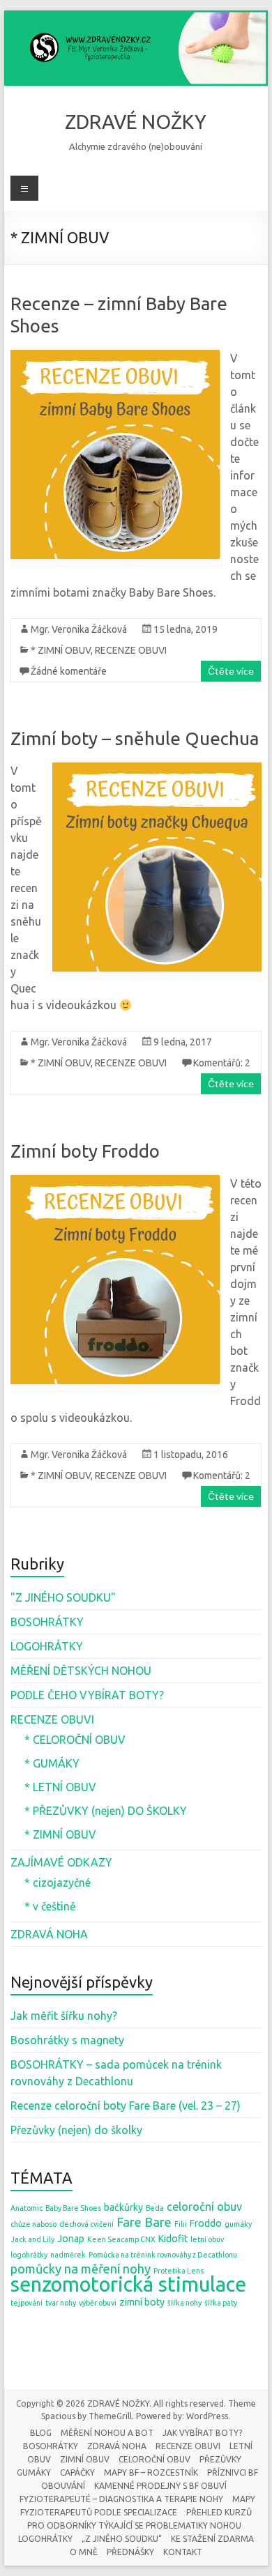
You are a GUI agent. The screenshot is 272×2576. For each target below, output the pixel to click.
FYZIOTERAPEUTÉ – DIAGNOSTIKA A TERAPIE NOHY (121, 2499)
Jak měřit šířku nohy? (64, 2016)
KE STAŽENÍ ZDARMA (212, 2539)
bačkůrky (123, 2207)
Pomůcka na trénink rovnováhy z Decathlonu (163, 2255)
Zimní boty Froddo (85, 1151)
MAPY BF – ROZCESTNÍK (151, 2472)
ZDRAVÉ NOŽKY (136, 122)
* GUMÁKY (52, 1763)
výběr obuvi (98, 2303)
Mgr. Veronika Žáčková (79, 629)
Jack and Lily (32, 2239)
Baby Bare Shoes (73, 2208)
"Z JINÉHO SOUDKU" (63, 1597)
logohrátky (29, 2255)
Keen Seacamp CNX (121, 2239)
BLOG (41, 2433)
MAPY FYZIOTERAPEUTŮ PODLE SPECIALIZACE (138, 2506)
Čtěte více (231, 671)
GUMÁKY (34, 2472)
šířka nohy (184, 2303)
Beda (155, 2208)
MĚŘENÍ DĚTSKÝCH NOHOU (81, 1671)
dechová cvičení (86, 2224)
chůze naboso (33, 2224)
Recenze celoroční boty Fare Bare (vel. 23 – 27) (126, 2106)
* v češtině (50, 1906)
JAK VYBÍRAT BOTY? (202, 2433)
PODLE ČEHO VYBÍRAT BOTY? (87, 1695)
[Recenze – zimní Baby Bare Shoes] (115, 357)
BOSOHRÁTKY (47, 1622)
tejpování (27, 2303)
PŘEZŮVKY (220, 2459)
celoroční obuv (204, 2207)
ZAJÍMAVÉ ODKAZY (61, 1862)
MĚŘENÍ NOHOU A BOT (107, 2433)
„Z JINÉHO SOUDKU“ (122, 2539)
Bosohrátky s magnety (67, 2040)
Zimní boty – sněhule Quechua (135, 738)
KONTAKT (183, 2552)
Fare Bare (144, 2222)
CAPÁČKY (77, 2472)
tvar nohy (61, 2303)
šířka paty (221, 2303)
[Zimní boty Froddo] (115, 1182)
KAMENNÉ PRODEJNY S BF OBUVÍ (160, 2486)
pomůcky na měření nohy (81, 2269)
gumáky (238, 2224)
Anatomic (27, 2208)
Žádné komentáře (69, 671)
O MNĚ (84, 2552)
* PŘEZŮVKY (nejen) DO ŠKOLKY (106, 1811)
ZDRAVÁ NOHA (49, 1934)
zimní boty (142, 2302)
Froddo (206, 2223)
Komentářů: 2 (222, 1063)
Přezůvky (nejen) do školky (76, 2130)
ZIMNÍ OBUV (85, 2459)
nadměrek (68, 2255)
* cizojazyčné (58, 1883)
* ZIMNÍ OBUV (61, 650)
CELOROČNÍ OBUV (154, 2459)
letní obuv (207, 2239)
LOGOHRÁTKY (47, 1646)
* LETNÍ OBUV (60, 1787)
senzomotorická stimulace (128, 2284)
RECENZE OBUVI (131, 650)
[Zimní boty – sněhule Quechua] (157, 769)
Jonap (71, 2239)
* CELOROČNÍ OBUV (75, 1740)
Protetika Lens (179, 2271)
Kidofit (173, 2239)
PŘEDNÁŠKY (130, 2552)
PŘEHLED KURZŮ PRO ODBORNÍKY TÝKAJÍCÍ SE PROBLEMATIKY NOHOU (139, 2519)
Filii (181, 2224)
